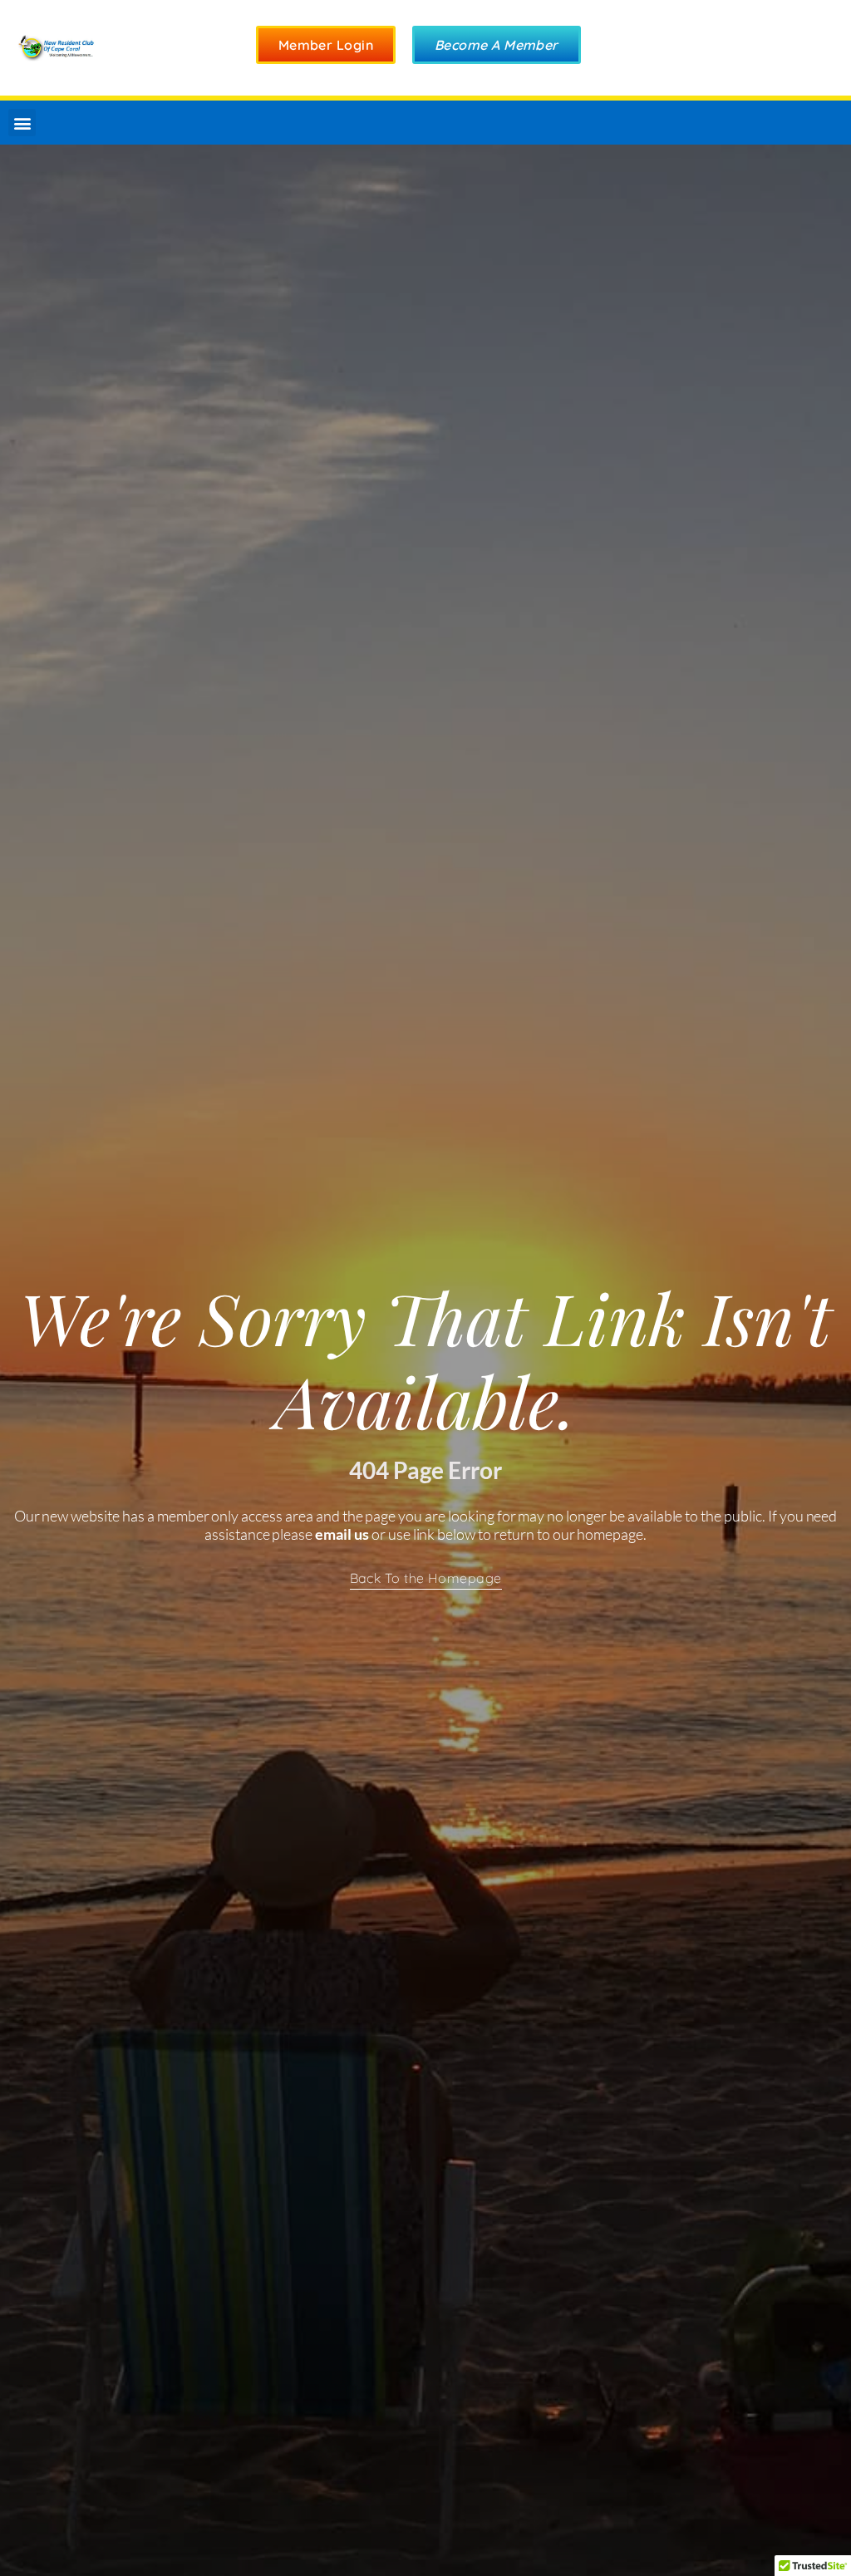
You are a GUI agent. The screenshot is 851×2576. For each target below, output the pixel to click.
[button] (22, 123)
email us (342, 1534)
